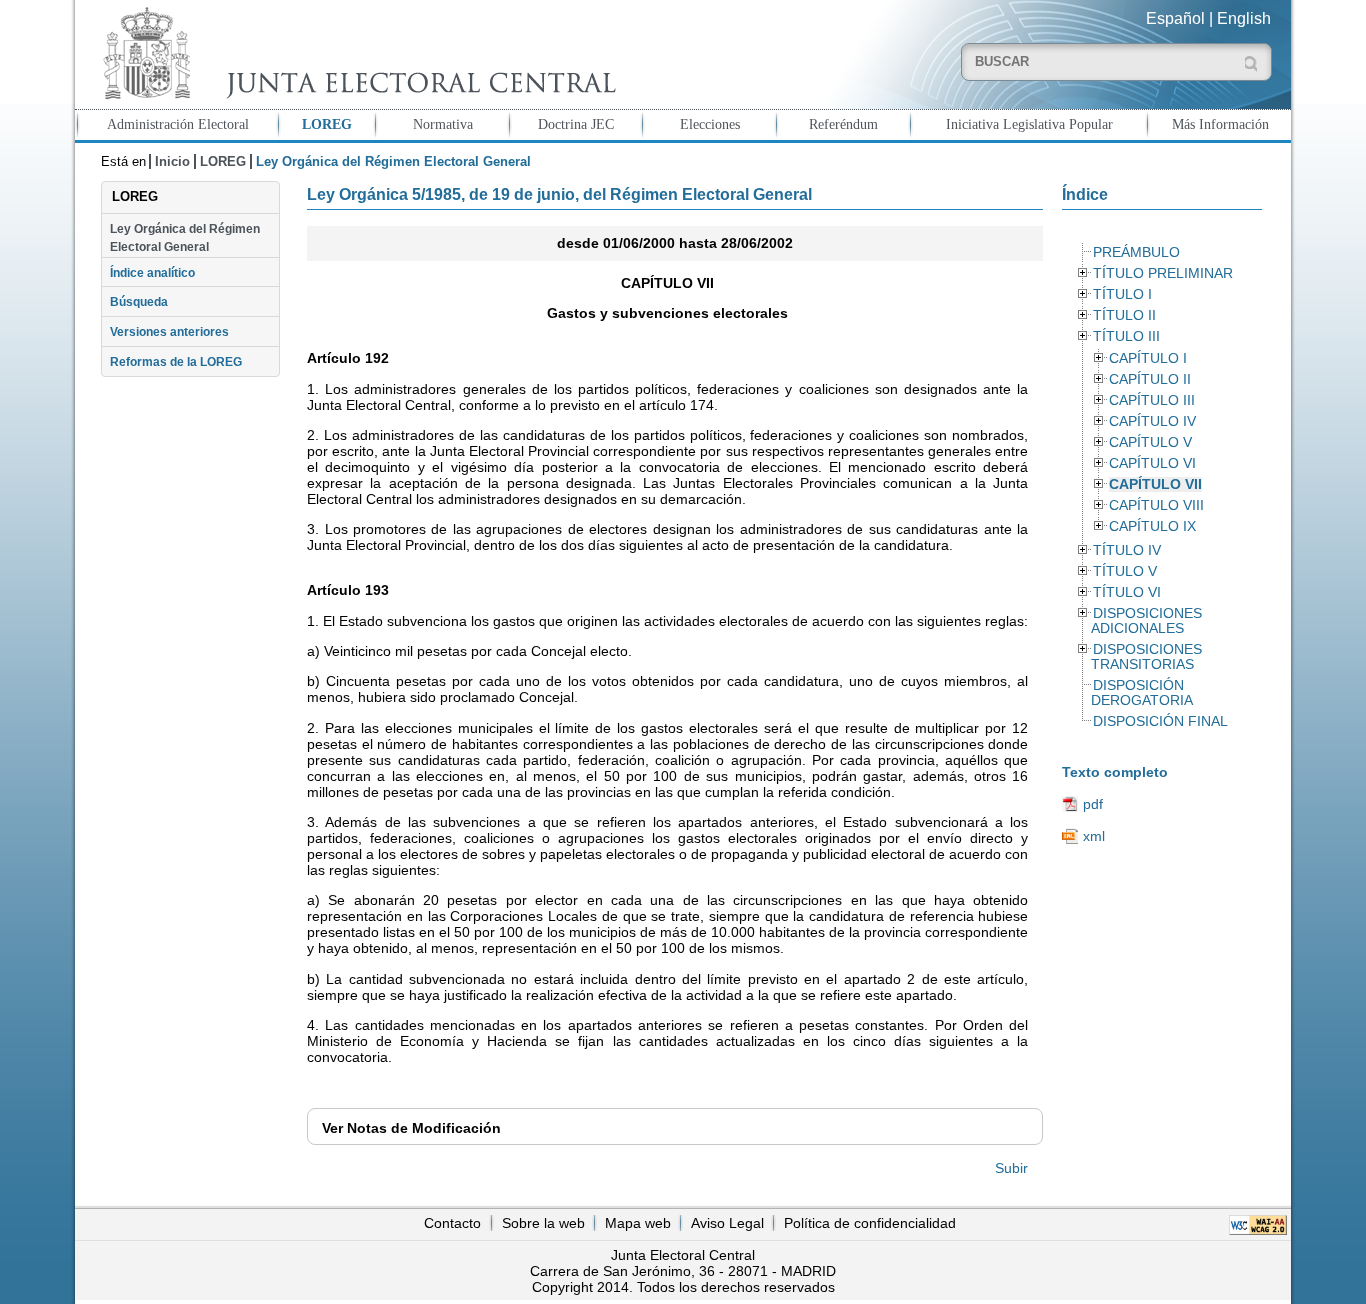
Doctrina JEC (576, 124)
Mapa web (638, 1223)
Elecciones (710, 124)
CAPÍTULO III (1152, 400)
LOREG (327, 124)
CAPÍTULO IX (1152, 526)
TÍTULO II (1124, 315)
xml (1094, 836)
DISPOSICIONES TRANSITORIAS (1146, 657)
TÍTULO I (1122, 294)
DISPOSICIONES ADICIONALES (1146, 621)
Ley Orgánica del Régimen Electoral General (185, 238)
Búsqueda (139, 302)
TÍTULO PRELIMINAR (1163, 273)
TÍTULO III (1126, 336)
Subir (1011, 1168)
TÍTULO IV (1127, 550)
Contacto (452, 1223)
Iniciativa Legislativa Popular (1029, 124)
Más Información (1220, 124)
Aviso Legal (727, 1223)
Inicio (172, 161)
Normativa (443, 124)
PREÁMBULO (1136, 252)
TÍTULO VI (1127, 592)
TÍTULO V (1125, 571)
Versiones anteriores (169, 332)
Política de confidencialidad (870, 1223)
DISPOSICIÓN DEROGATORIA (1142, 693)
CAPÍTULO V (1150, 442)
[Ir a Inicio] (355, 53)
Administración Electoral (178, 124)
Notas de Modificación (411, 1128)
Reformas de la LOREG (176, 362)
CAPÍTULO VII (1155, 484)
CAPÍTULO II (1150, 379)
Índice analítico (152, 273)
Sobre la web (543, 1223)
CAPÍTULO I (1148, 358)
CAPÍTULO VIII (1156, 505)
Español (1175, 18)
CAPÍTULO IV (1152, 421)
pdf (1093, 804)
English (1244, 18)
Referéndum (843, 124)
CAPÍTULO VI (1152, 463)
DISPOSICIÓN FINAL (1160, 721)
